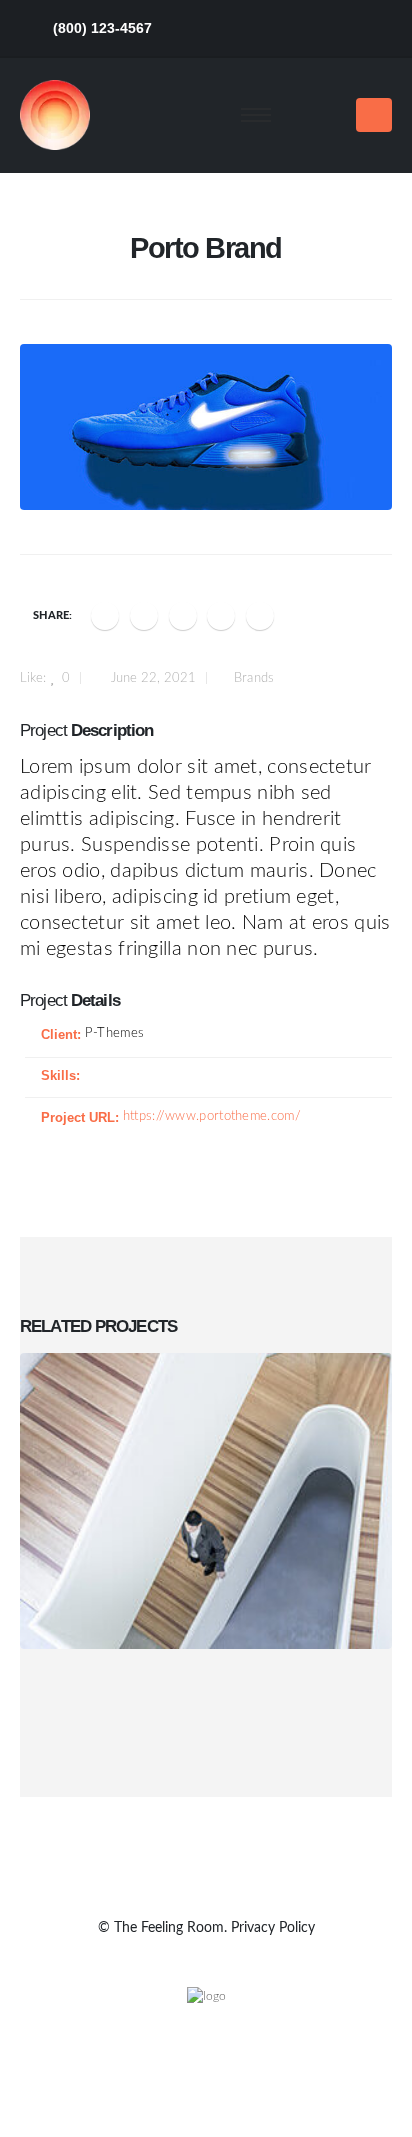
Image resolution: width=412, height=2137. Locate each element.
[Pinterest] (301, 28)
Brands (254, 678)
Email (260, 616)
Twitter (144, 616)
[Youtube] (338, 28)
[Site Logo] (55, 115)
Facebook (105, 616)
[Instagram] (375, 28)
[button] (321, 115)
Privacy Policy (273, 1928)
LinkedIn (183, 616)
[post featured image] (206, 1501)
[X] (264, 28)
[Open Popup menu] (256, 115)
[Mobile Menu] (374, 115)
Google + (221, 616)
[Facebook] (227, 28)
